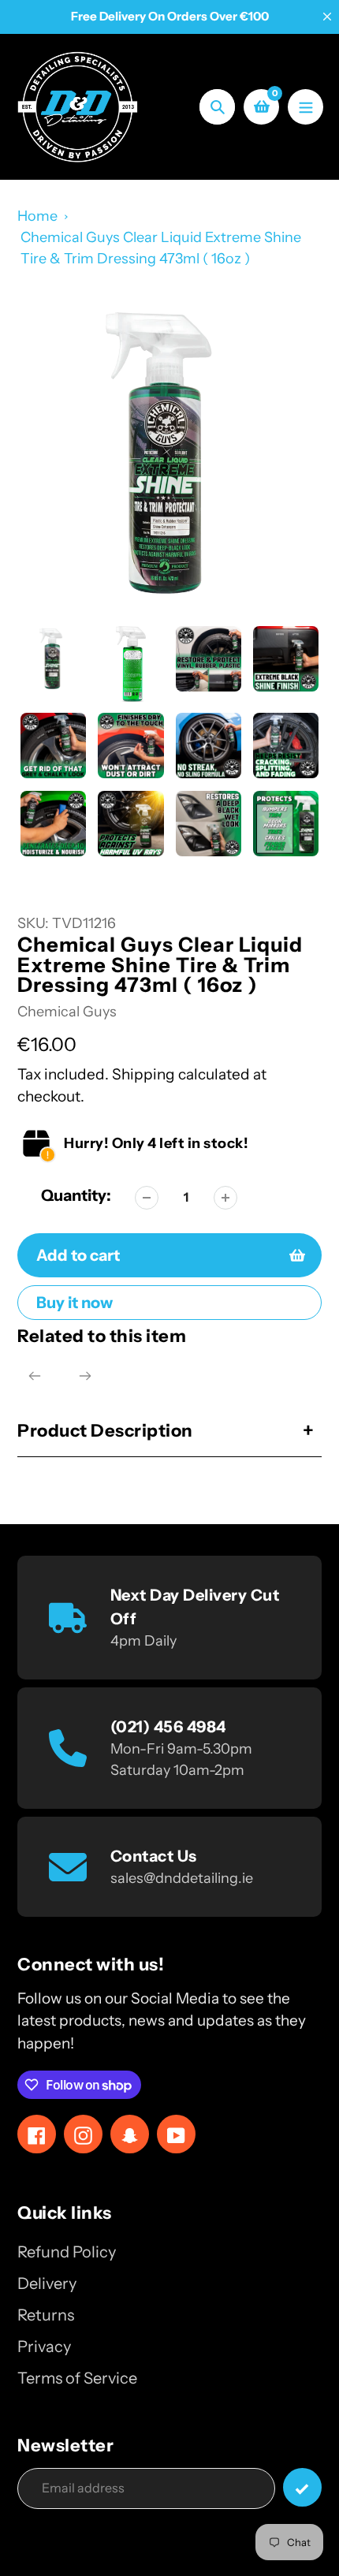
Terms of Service (77, 2378)
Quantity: (76, 1195)
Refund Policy (67, 2252)
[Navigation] (305, 107)
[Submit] (302, 2487)
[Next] (85, 1376)
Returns (46, 2315)
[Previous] (35, 1376)
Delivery (47, 2283)
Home (37, 216)
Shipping (143, 1074)
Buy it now (75, 1303)
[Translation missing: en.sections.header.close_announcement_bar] (327, 17)
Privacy (44, 2347)
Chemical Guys (67, 1012)
